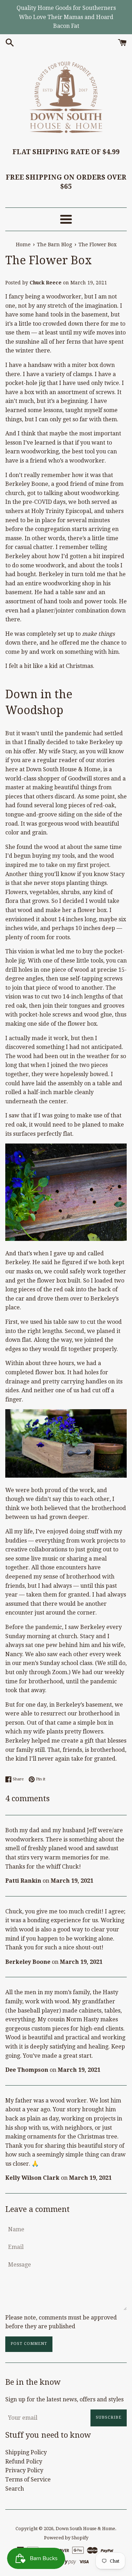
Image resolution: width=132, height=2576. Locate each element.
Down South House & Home (85, 2529)
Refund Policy (24, 2462)
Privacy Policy (24, 2470)
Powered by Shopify (66, 2538)
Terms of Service (28, 2480)
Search (15, 2489)
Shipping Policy (26, 2452)
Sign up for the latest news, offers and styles (64, 2399)
